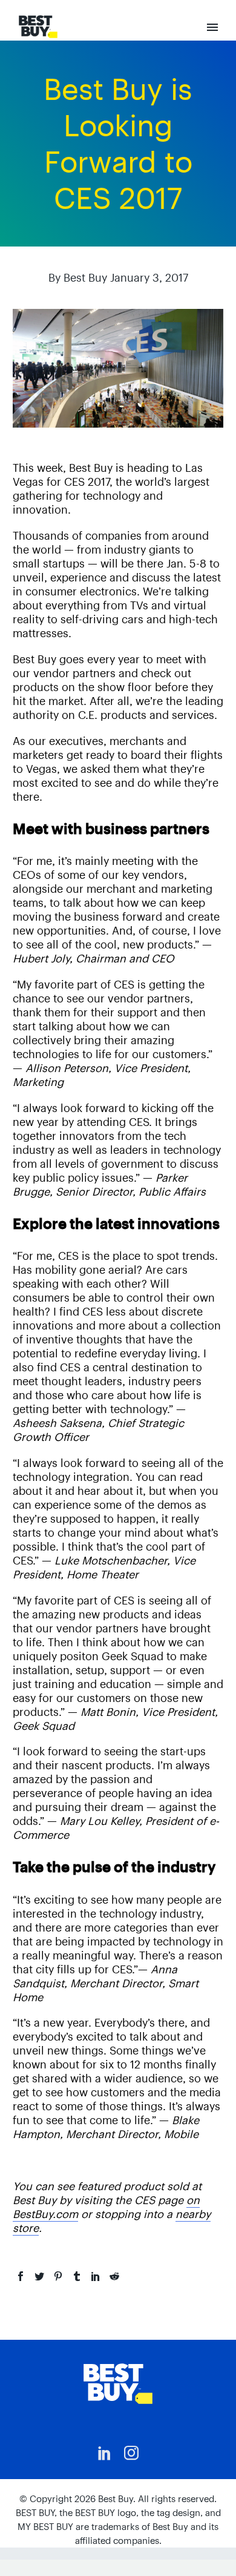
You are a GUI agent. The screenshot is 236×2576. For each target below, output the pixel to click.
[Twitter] (39, 2276)
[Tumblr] (77, 2276)
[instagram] (131, 2453)
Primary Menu (212, 27)
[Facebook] (21, 2276)
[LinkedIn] (96, 2276)
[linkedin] (105, 2453)
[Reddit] (114, 2276)
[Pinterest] (58, 2276)
